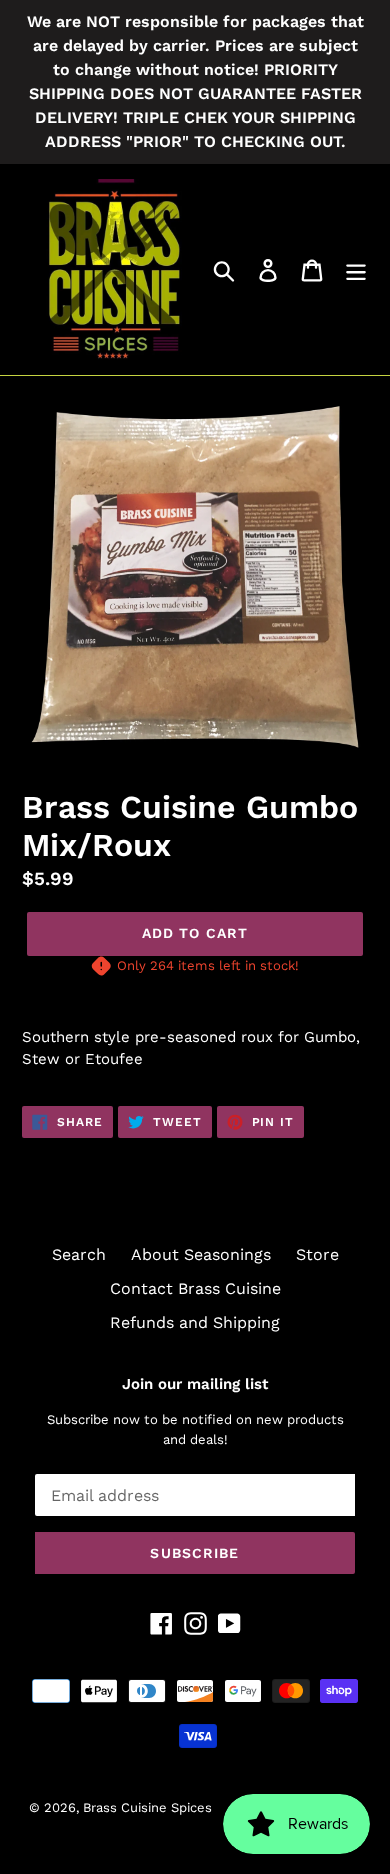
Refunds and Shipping (195, 1322)
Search (79, 1254)
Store (317, 1254)
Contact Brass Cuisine (195, 1288)
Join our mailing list (195, 1384)
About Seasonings (201, 1254)
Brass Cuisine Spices (149, 1807)
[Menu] (356, 269)
